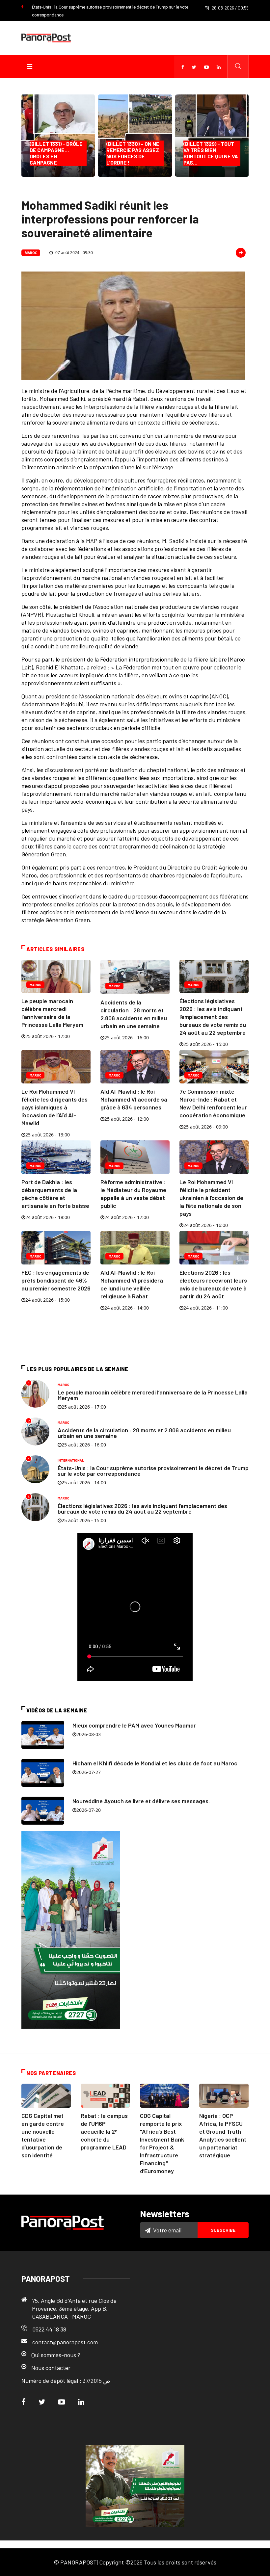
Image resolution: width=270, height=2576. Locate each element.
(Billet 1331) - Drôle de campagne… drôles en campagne (56, 153)
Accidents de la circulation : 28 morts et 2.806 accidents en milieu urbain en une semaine (144, 1433)
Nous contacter (51, 2368)
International (71, 1460)
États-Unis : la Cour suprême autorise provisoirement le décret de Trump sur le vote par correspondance (153, 1471)
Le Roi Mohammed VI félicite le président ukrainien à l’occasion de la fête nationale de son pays (211, 1198)
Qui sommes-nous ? (56, 2355)
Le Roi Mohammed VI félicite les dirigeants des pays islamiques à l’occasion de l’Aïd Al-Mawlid (54, 1107)
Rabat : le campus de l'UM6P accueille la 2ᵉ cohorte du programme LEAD (104, 2131)
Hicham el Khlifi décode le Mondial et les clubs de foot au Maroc (155, 1763)
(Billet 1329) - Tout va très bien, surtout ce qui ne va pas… (211, 153)
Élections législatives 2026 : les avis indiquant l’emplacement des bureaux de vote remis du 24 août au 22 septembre (213, 1017)
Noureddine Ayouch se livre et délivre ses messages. (141, 1801)
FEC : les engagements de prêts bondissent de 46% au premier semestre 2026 (56, 1280)
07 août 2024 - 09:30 (74, 253)
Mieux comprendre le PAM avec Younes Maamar (134, 1725)
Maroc (31, 253)
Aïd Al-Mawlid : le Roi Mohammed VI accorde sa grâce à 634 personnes (134, 1099)
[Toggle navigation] (29, 66)
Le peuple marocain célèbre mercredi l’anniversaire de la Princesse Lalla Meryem (153, 1395)
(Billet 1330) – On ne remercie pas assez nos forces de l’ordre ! (133, 153)
